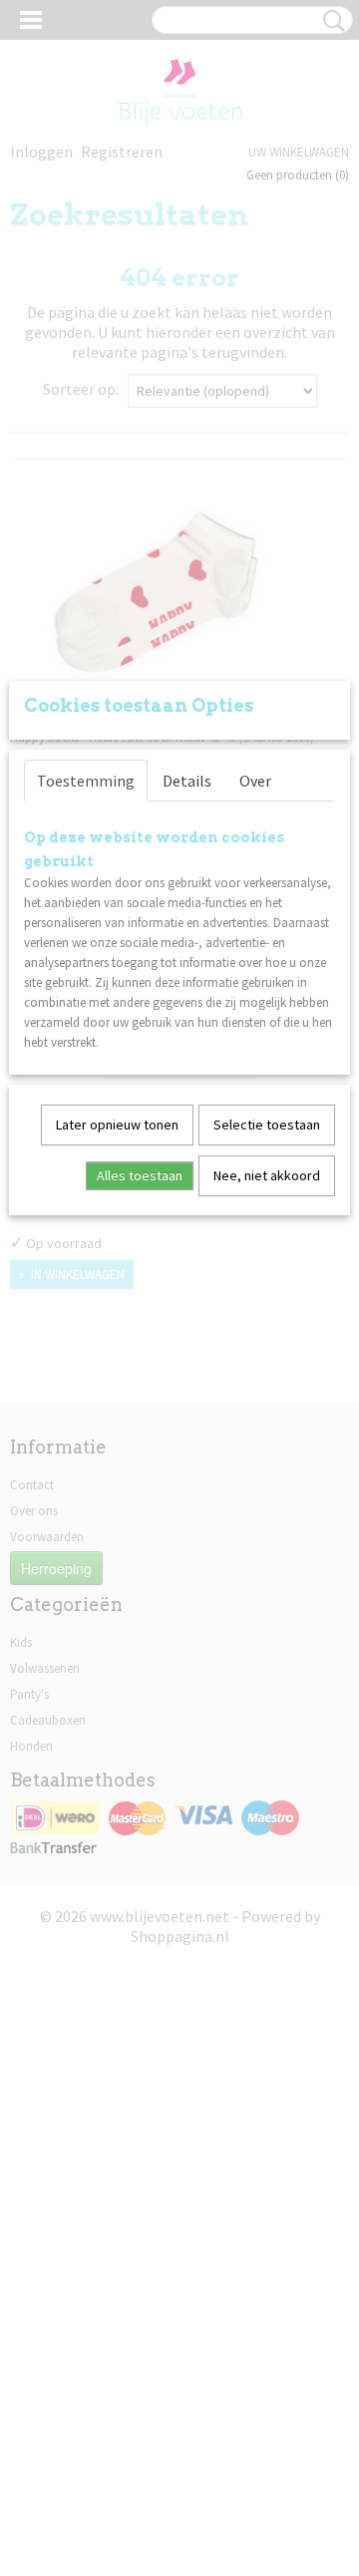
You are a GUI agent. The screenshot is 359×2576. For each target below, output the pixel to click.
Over (255, 781)
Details (187, 781)
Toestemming (86, 781)
